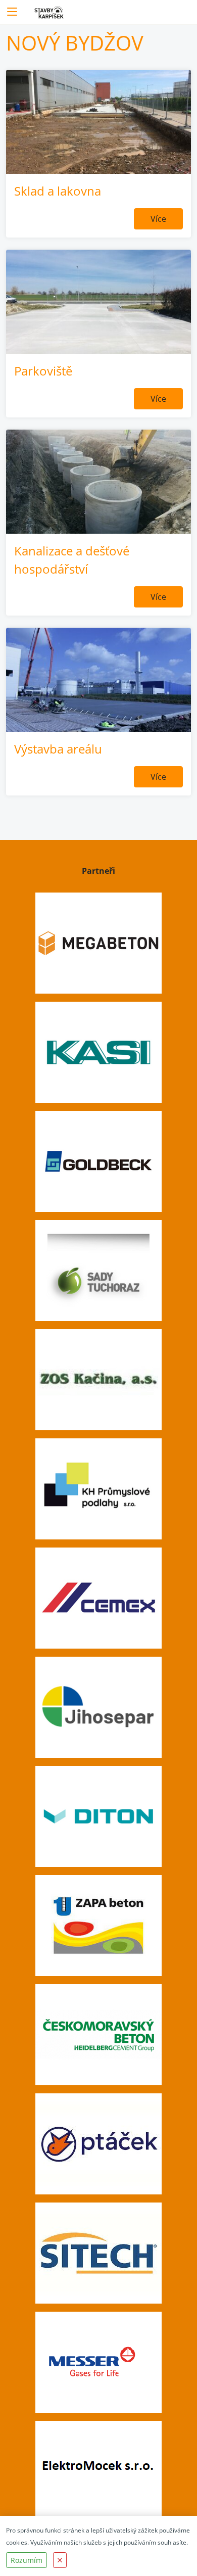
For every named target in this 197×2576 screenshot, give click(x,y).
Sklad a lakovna (58, 191)
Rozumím (27, 2560)
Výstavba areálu (58, 749)
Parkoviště (43, 371)
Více (158, 219)
